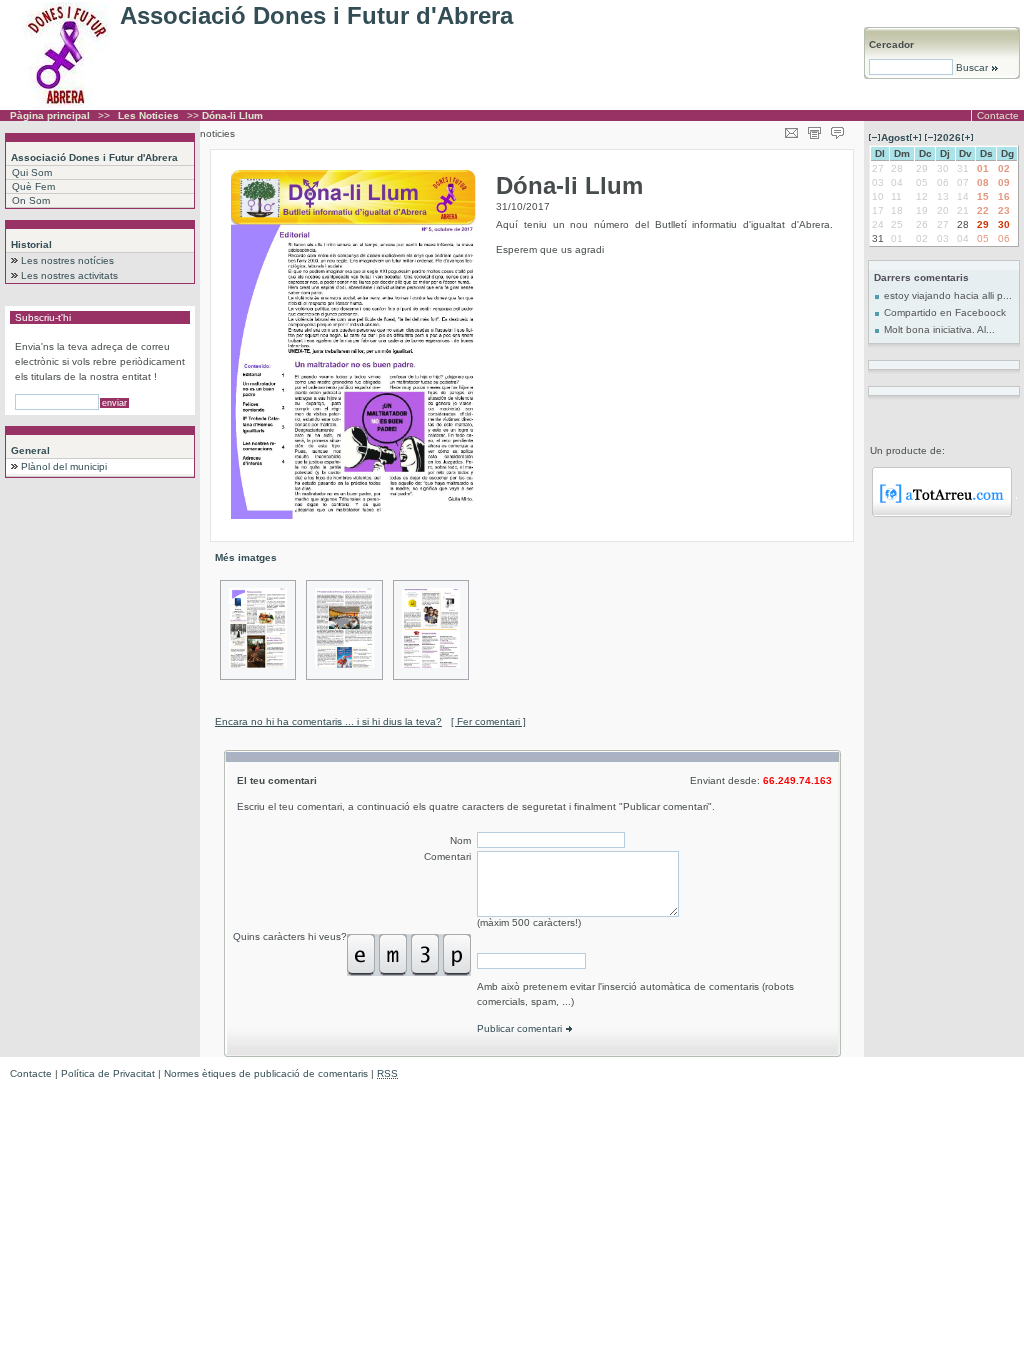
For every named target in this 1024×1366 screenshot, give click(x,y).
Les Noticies (148, 115)
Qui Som (32, 172)
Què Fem (33, 186)
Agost (895, 137)
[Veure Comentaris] (837, 129)
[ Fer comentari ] (488, 721)
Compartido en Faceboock (945, 312)
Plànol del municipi (64, 466)
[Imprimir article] (814, 129)
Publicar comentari (521, 1028)
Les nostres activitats (69, 275)
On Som (31, 200)
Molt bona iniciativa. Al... (939, 329)
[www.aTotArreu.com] (942, 513)
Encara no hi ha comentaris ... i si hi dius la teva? (328, 721)
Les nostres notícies (67, 260)
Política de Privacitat (108, 1073)
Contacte (998, 115)
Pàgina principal (50, 115)
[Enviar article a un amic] (791, 129)
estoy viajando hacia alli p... (948, 295)
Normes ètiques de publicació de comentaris (266, 1073)
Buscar (972, 67)
